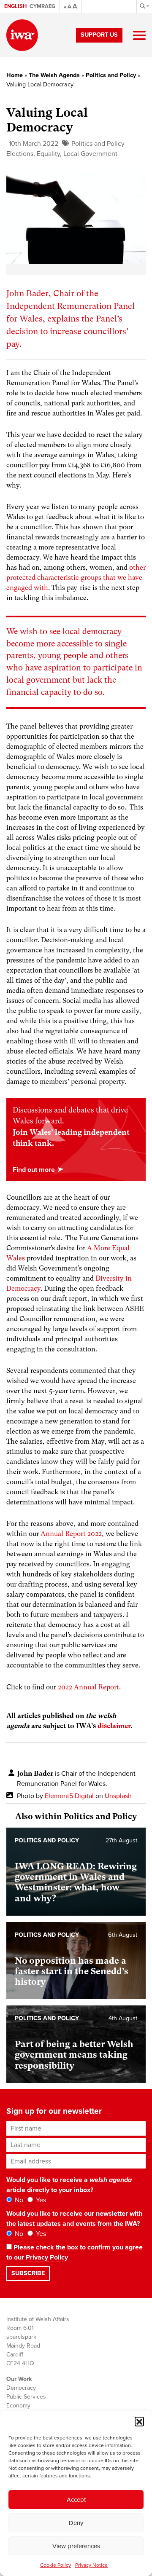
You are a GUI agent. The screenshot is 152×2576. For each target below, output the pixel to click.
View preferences (76, 2546)
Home (15, 75)
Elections (20, 154)
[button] (139, 2421)
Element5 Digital (69, 1796)
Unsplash (118, 1796)
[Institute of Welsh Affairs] (22, 35)
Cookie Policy (56, 2565)
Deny (76, 2523)
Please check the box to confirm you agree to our (75, 2252)
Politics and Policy (111, 75)
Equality (48, 154)
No (18, 2200)
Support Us (99, 35)
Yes (40, 2200)
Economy (18, 2406)
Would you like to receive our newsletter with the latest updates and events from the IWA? (74, 2219)
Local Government (90, 154)
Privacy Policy (47, 2257)
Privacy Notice (91, 2565)
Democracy (21, 2388)
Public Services (26, 2397)
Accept (76, 2500)
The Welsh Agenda (54, 75)
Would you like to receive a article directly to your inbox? (69, 2185)
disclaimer (114, 1726)
